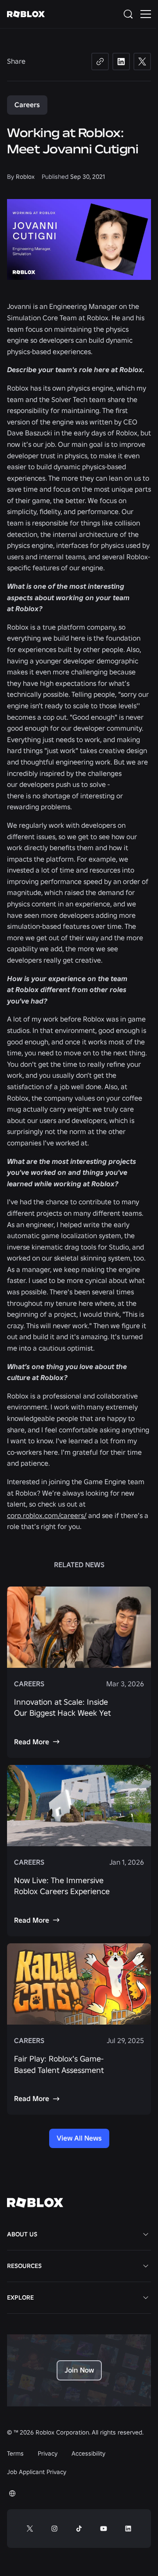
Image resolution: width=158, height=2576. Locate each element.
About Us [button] (22, 2234)
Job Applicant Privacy (37, 2472)
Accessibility (88, 2453)
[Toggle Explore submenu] (146, 2297)
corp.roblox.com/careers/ (47, 1515)
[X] (142, 62)
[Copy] (100, 62)
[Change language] (12, 2493)
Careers (27, 105)
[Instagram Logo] (54, 2529)
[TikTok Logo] (79, 2529)
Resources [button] (24, 2266)
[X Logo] (30, 2529)
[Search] (130, 14)
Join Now (79, 2370)
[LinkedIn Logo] (128, 2529)
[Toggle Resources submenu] (146, 2266)
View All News (79, 2138)
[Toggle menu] (146, 14)
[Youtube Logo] (104, 2529)
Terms (15, 2453)
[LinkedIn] (121, 62)
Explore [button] (20, 2297)
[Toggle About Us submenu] (146, 2234)
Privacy (48, 2453)
